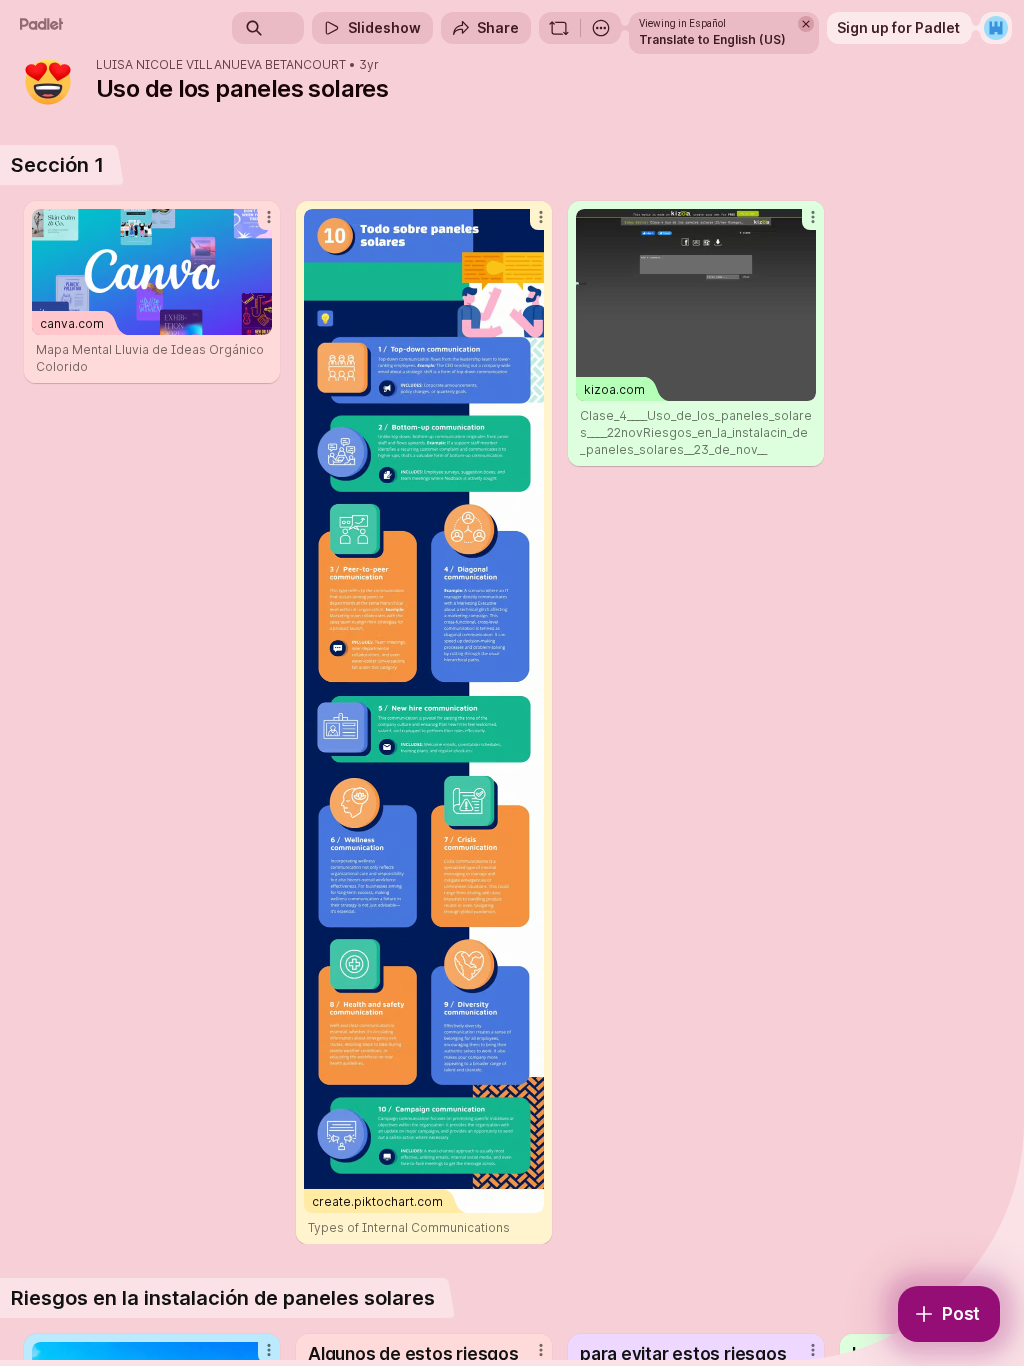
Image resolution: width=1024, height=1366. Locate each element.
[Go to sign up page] (996, 28)
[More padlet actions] (601, 28)
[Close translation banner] (806, 24)
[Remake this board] (559, 28)
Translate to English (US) (712, 39)
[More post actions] (256, 225)
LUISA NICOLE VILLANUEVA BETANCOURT (221, 65)
